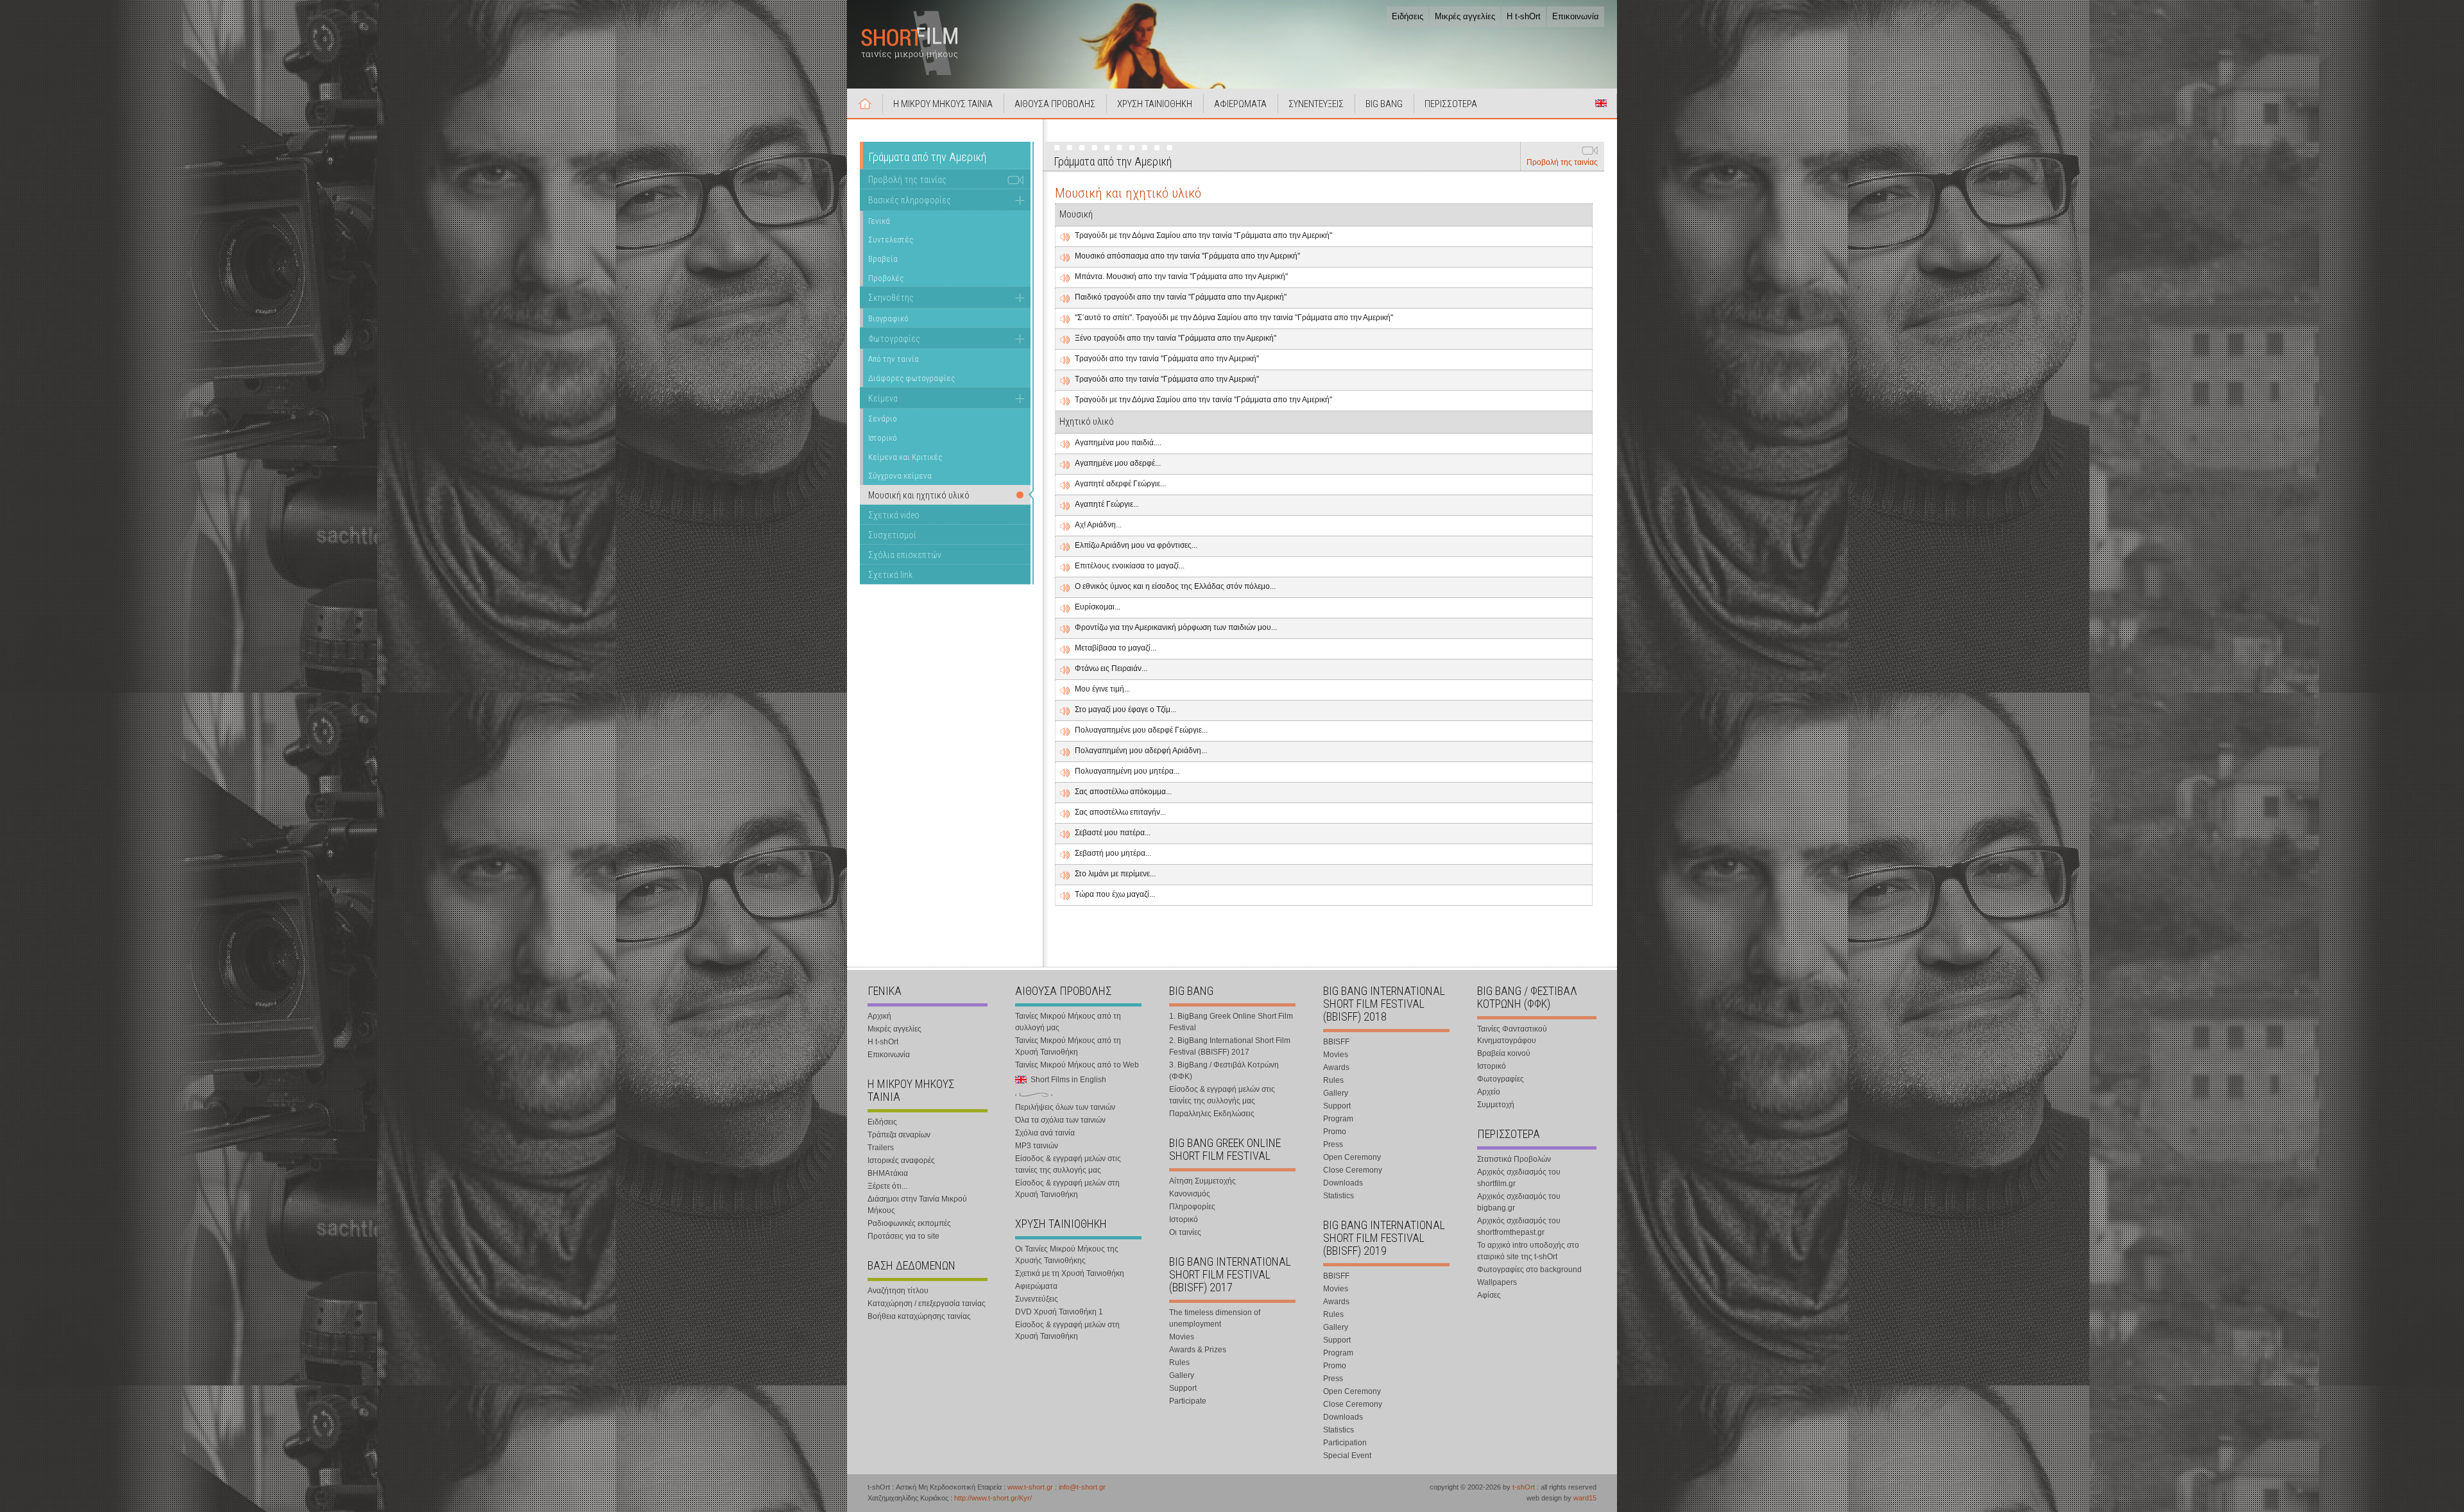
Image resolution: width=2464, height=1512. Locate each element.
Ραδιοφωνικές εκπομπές (909, 1223)
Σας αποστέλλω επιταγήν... (1120, 812)
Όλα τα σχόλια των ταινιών (1060, 1120)
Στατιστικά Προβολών (1514, 1159)
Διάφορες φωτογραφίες (911, 378)
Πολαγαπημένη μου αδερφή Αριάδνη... (1141, 751)
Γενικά (879, 221)
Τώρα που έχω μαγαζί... (1115, 894)
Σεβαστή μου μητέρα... (1113, 853)
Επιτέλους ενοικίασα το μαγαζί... (1130, 566)
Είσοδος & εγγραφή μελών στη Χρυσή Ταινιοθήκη (1067, 1189)
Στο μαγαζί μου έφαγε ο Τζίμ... (1125, 709)
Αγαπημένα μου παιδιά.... (1118, 443)
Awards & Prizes (1198, 1350)
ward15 (1585, 1498)
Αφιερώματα (1036, 1286)
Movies (1182, 1337)
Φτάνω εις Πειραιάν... (1111, 668)
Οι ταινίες (1185, 1232)
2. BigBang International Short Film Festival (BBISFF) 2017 (1230, 1046)
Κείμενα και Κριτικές (905, 457)
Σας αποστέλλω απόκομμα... (1123, 792)
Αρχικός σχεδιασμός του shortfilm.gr (1519, 1178)
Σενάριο (883, 419)
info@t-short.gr (1082, 1487)
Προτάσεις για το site (903, 1236)
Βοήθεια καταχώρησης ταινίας (919, 1316)
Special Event (1347, 1456)
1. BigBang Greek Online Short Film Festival (1231, 1022)
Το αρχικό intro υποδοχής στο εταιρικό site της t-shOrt (1528, 1251)
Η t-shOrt (1524, 16)
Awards (1336, 1067)
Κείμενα (883, 398)
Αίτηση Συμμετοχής (1202, 1181)
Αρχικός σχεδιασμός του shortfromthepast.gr (1519, 1227)
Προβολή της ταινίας (1562, 162)
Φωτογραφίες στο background (1529, 1270)
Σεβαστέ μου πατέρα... (1113, 833)
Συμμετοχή (1496, 1105)
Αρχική (865, 103)
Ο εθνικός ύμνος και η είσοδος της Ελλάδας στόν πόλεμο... (1175, 586)
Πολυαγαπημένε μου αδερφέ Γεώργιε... (1141, 730)
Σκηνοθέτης (891, 298)
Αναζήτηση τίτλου (898, 1291)
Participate (1188, 1401)
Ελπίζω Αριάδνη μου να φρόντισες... (1136, 545)
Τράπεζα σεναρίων (899, 1135)
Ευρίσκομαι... (1098, 607)
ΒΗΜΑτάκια (888, 1173)
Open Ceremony (1352, 1157)
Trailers (881, 1148)
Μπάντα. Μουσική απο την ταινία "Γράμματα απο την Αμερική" (1181, 276)
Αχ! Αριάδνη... (1098, 525)
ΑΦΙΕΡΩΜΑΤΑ (1240, 104)
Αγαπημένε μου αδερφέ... (1118, 463)
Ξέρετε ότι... (887, 1186)
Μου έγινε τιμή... (1102, 689)
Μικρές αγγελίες (1465, 16)
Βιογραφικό (888, 319)
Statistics (1339, 1196)
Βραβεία (883, 259)
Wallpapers (1497, 1282)
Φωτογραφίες (894, 339)
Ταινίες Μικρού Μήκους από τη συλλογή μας (1068, 1022)
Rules (1179, 1363)
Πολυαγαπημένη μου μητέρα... (1127, 771)
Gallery (1182, 1375)
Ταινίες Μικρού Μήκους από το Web (1077, 1065)
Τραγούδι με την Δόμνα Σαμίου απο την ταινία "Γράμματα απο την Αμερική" (1203, 235)
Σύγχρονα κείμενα (900, 476)
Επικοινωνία (1576, 16)
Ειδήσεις (1407, 16)
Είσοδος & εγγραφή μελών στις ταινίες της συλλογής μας (1068, 1164)
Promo (1335, 1132)
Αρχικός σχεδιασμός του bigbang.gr (1519, 1202)
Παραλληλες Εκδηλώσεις (1212, 1114)
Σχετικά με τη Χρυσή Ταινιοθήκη (1070, 1273)
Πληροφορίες (1192, 1207)
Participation (1345, 1443)
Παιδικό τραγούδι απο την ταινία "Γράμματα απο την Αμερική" (1181, 297)
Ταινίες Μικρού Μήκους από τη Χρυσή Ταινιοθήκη (1068, 1046)
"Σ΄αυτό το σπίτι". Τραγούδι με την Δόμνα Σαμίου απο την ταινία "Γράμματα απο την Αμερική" (1234, 318)
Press (1333, 1144)
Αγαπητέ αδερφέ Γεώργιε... (1120, 484)
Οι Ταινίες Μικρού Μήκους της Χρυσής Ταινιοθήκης (1067, 1255)
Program (1338, 1119)
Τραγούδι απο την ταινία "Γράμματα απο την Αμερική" (1167, 359)
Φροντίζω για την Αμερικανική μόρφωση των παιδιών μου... (1176, 627)
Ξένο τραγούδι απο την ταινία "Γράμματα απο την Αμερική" (1176, 338)
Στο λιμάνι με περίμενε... (1115, 874)
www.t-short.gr (1030, 1487)
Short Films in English (1601, 103)
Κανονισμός (1190, 1194)
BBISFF (1336, 1042)
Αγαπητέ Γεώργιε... (1107, 504)
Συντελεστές (891, 240)
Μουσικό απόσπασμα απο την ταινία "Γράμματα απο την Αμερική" (1187, 256)
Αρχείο (1489, 1092)
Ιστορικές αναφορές (901, 1160)
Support (1183, 1388)
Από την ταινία (894, 359)
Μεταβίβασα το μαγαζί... (1116, 648)
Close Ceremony (1353, 1170)
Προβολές (886, 278)
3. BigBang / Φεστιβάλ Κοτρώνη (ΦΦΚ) (1224, 1071)
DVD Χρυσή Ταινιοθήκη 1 (1059, 1312)
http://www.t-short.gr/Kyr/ (993, 1498)
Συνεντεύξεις (1037, 1299)
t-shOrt (1524, 1487)
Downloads (1343, 1183)
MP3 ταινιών (1037, 1146)
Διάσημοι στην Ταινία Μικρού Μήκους (917, 1205)
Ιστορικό (883, 438)
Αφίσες (1489, 1295)
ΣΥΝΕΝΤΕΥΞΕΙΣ (1316, 104)
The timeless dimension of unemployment (1215, 1318)
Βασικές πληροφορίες (910, 200)
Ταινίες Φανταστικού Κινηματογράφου (1512, 1035)
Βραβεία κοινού (1504, 1053)
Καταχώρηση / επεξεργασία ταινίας (927, 1304)
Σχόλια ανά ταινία (1045, 1133)
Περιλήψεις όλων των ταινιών (1065, 1107)
